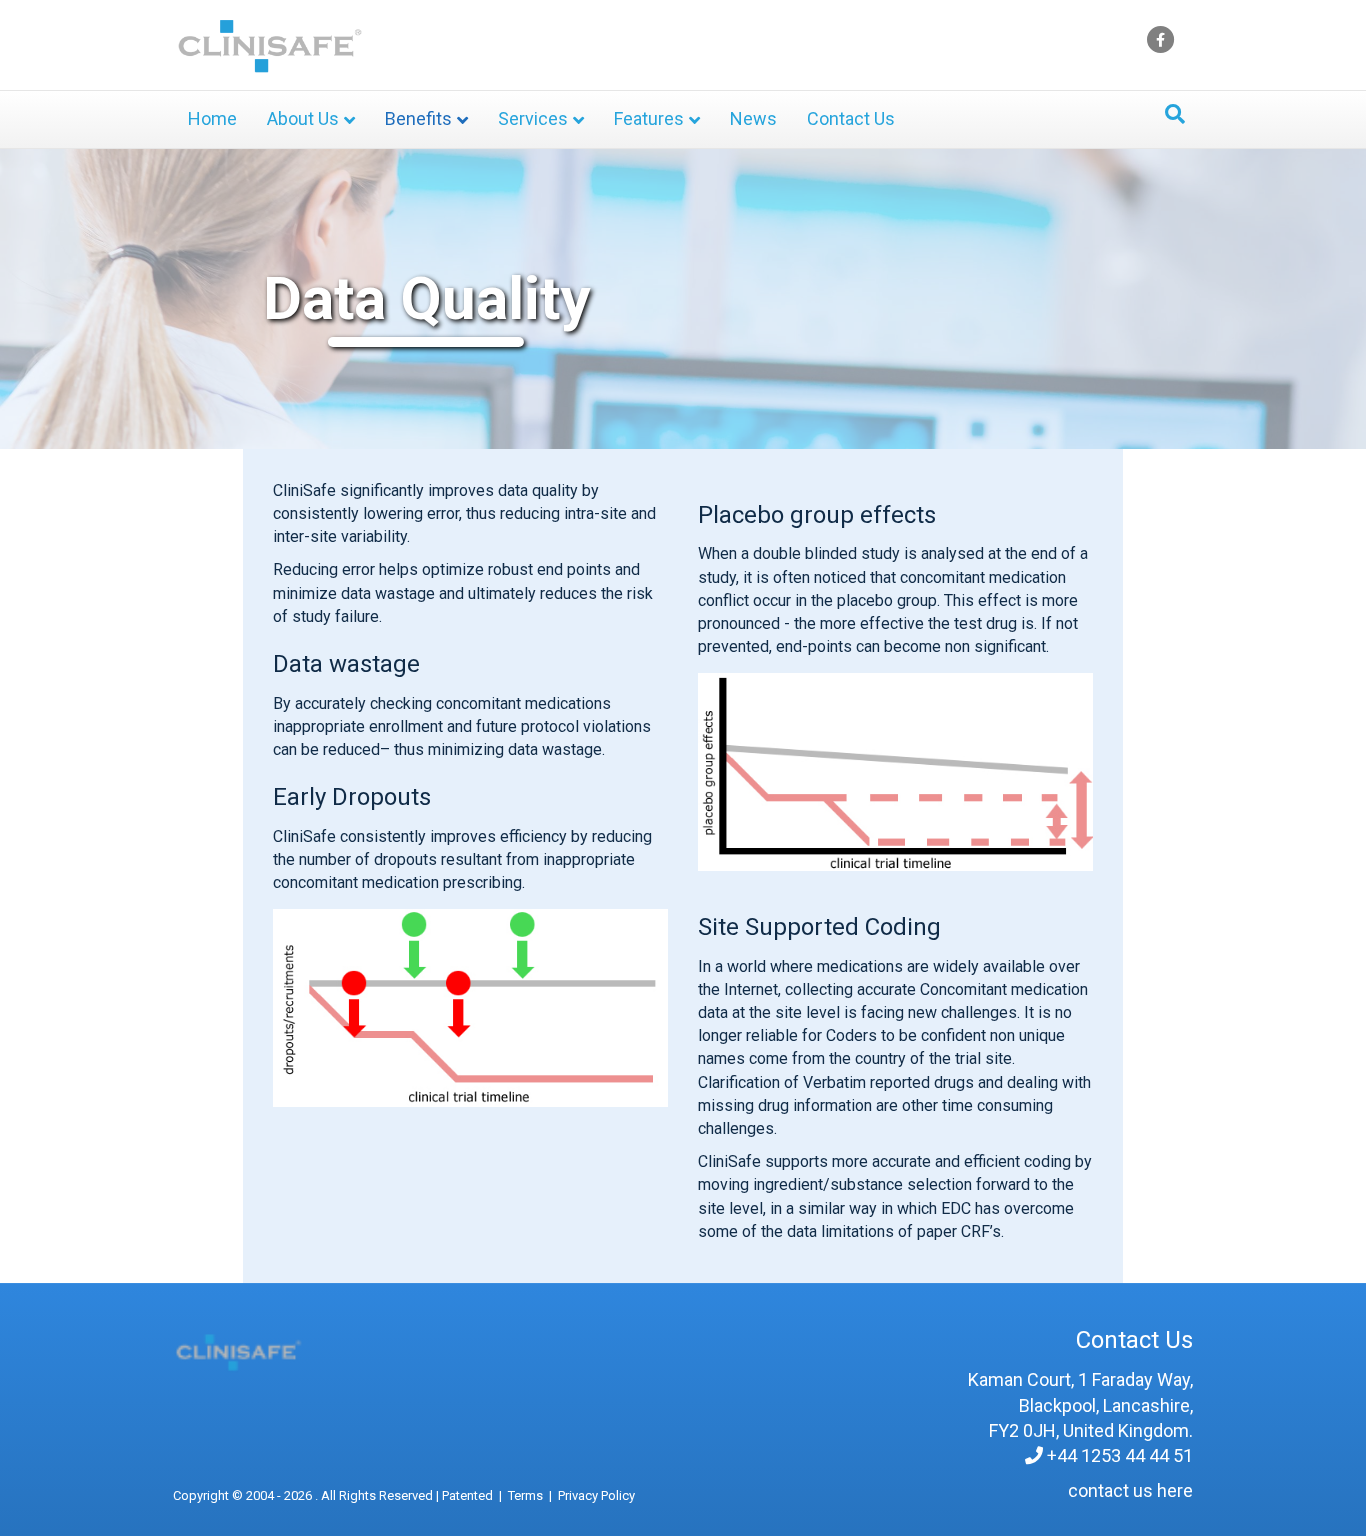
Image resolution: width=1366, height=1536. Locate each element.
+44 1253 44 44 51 (1120, 1455)
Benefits (418, 118)
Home (212, 118)
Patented (467, 1495)
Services (533, 118)
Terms (525, 1495)
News (753, 118)
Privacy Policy (596, 1495)
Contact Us (851, 118)
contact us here (1130, 1490)
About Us (303, 118)
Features (649, 118)
